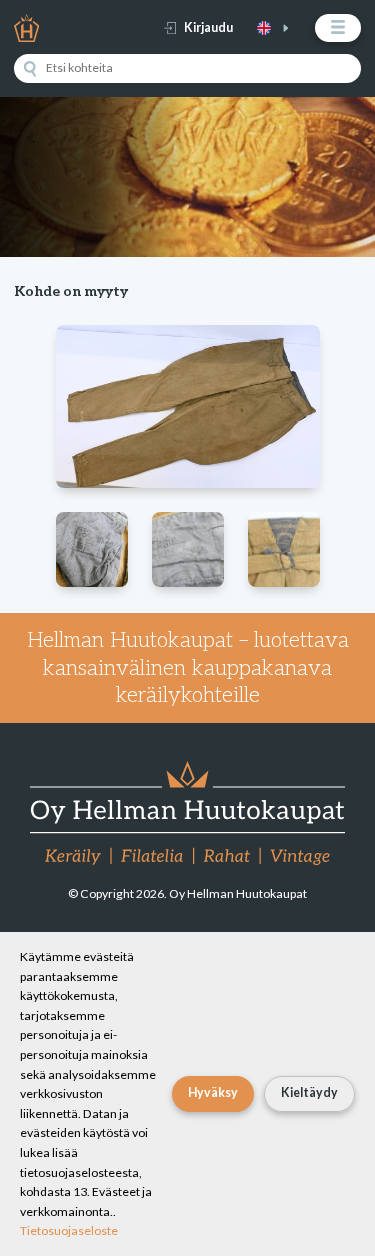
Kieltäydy (309, 1092)
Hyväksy (213, 1092)
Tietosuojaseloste (69, 1230)
